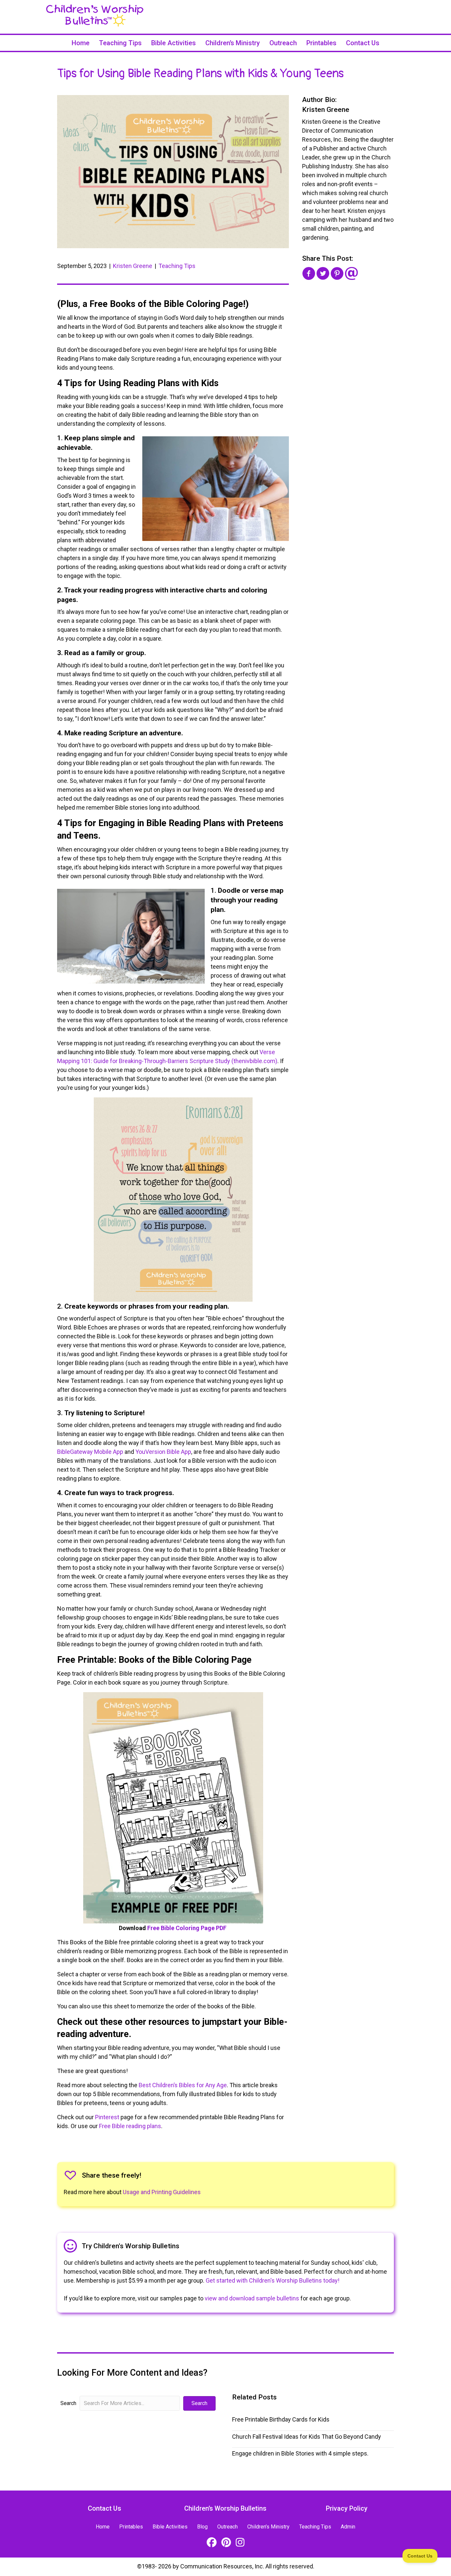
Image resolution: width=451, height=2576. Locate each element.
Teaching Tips (120, 43)
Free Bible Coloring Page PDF (187, 1928)
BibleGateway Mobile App (90, 1452)
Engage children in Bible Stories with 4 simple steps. (300, 2453)
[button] (199, 2403)
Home (81, 43)
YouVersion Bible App (163, 1452)
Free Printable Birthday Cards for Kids (281, 2419)
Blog (202, 2527)
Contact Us (363, 43)
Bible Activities (173, 43)
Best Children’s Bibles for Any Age (183, 2085)
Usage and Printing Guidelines (162, 2192)
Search (68, 2403)
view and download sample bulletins (252, 2298)
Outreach (283, 43)
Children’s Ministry (233, 43)
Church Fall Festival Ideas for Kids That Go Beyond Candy (307, 2437)
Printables (321, 43)
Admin (348, 2527)
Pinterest (107, 2117)
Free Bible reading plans (130, 2126)
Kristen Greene (133, 266)
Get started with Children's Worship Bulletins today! (273, 2280)
